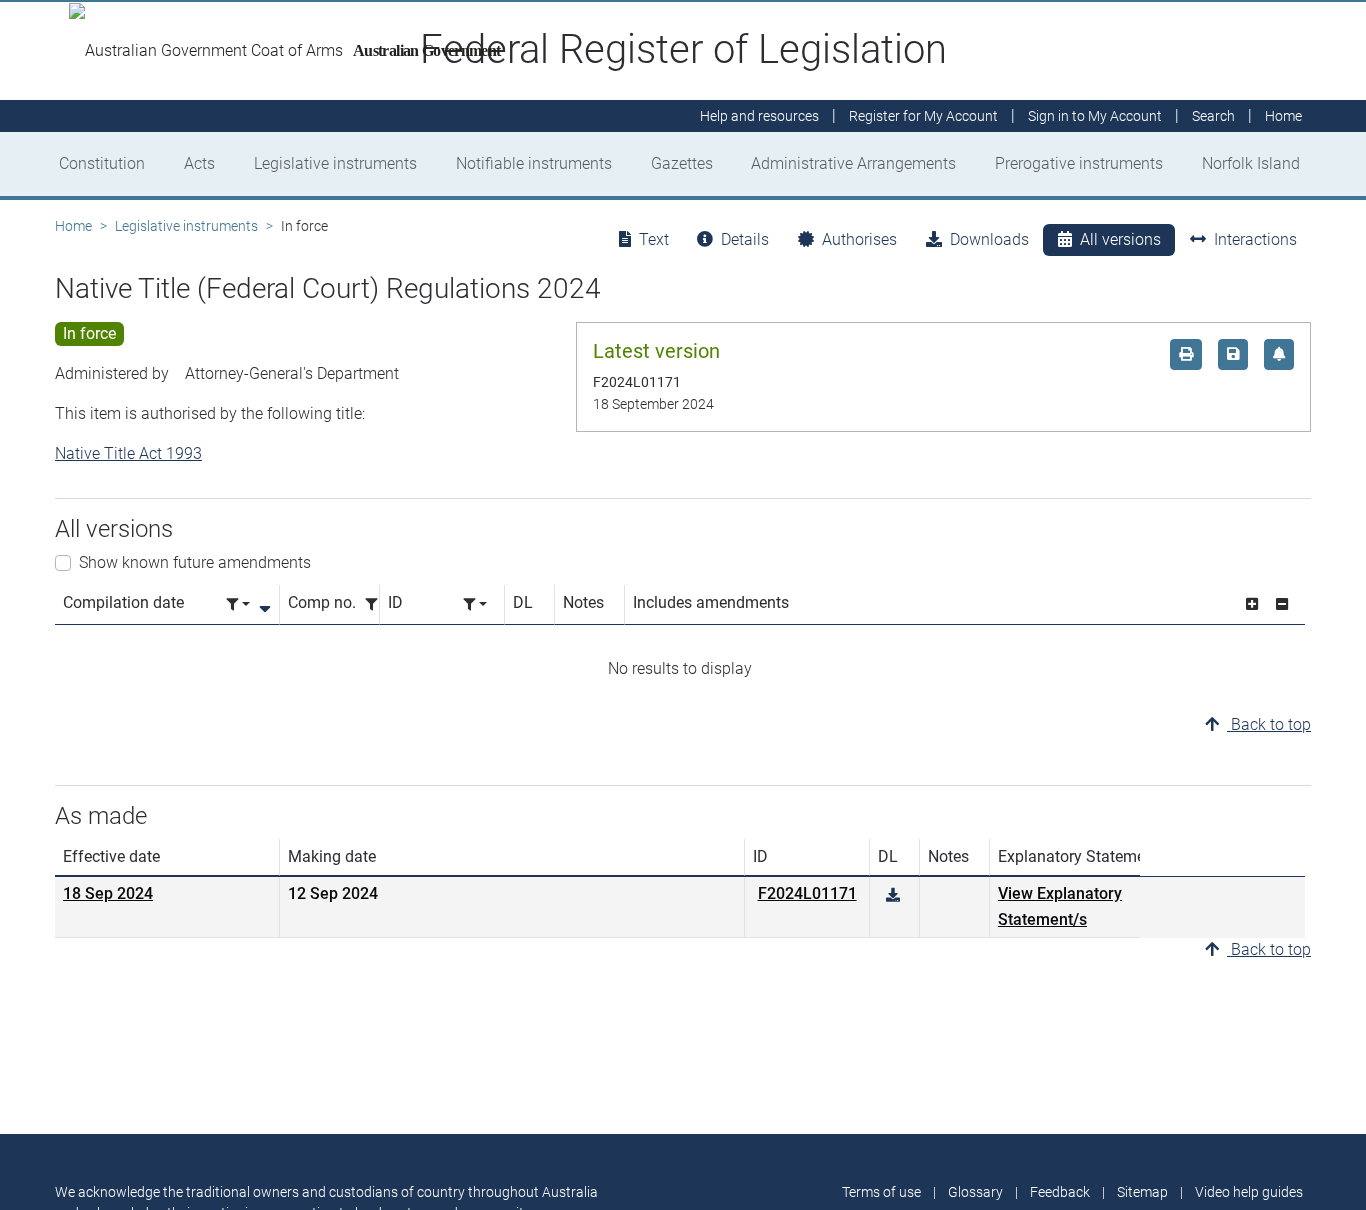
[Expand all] (1252, 604)
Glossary (975, 1192)
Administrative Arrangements (853, 163)
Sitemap (1142, 1192)
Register (923, 116)
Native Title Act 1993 (128, 453)
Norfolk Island (1251, 163)
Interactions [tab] (1255, 239)
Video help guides (1249, 1192)
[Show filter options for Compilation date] (238, 604)
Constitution (102, 163)
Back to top (1269, 724)
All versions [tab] (1120, 239)
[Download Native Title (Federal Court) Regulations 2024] (893, 895)
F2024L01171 (807, 893)
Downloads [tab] (989, 239)
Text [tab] (654, 239)
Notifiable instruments (534, 163)
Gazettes (682, 163)
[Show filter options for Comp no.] (377, 604)
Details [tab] (745, 239)
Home (73, 226)
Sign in (1095, 116)
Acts (199, 163)
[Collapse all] (1282, 604)
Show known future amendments (195, 562)
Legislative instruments (335, 163)
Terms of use (881, 1192)
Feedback (1060, 1192)
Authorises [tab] (859, 239)
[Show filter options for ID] (475, 604)
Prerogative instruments (1079, 163)
